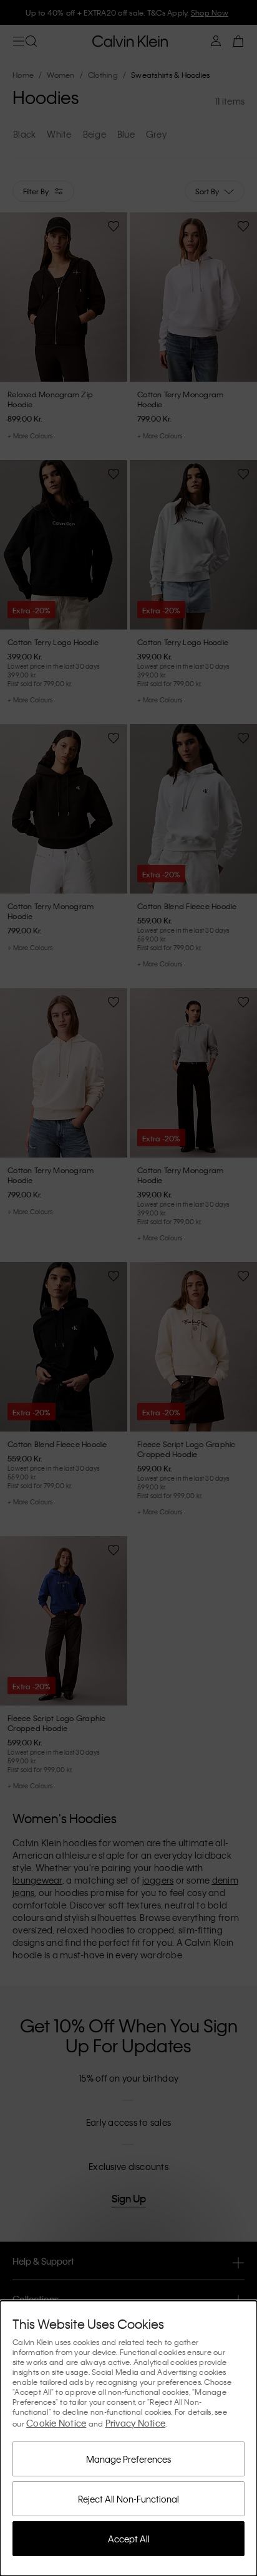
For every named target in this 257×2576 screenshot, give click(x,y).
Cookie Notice (56, 2423)
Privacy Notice (136, 2423)
